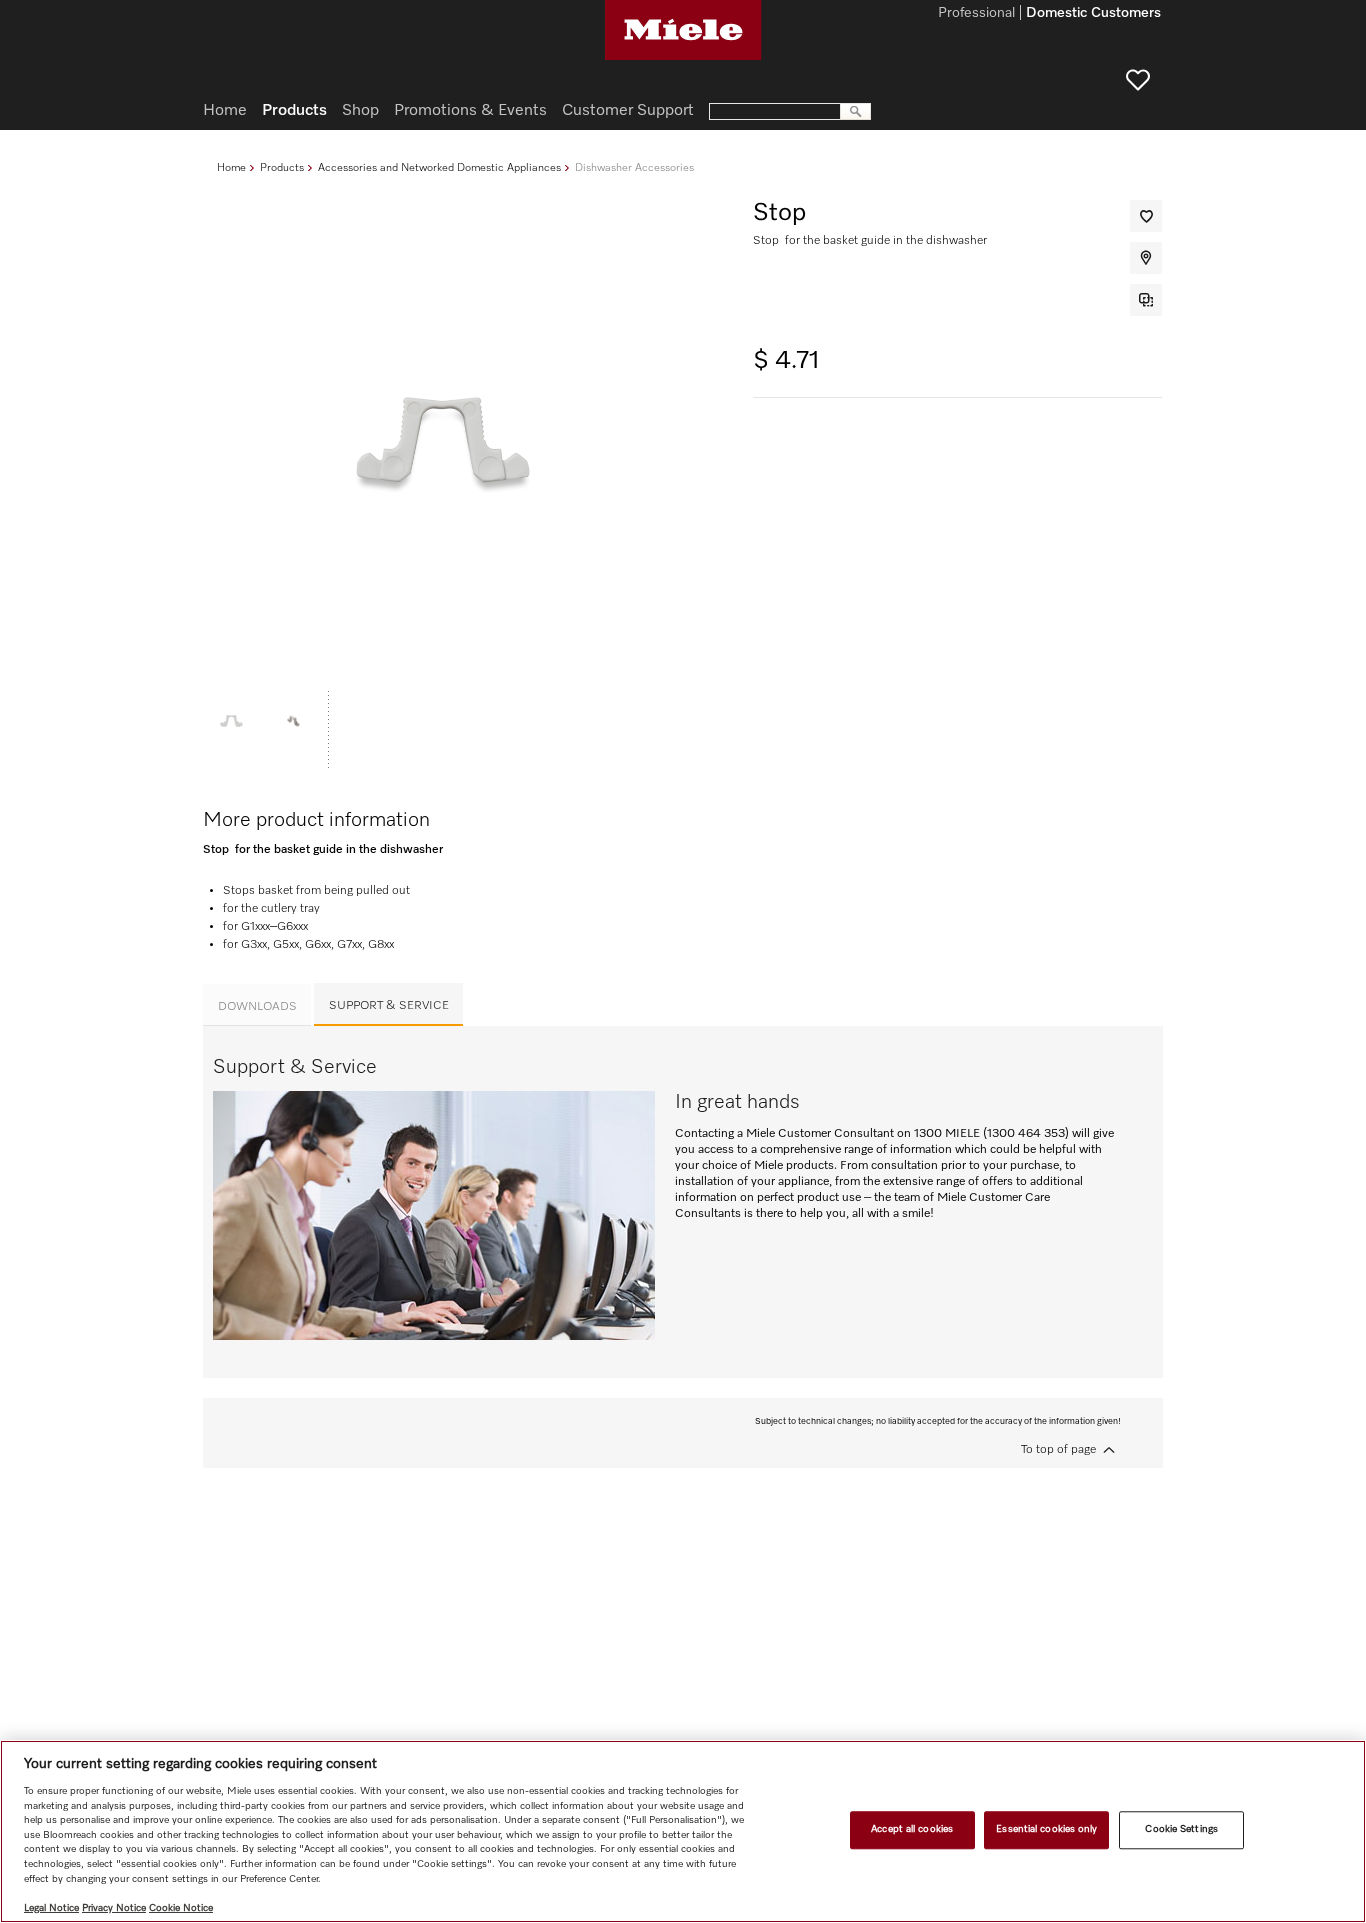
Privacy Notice (114, 1908)
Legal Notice (51, 1908)
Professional (976, 14)
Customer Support (628, 111)
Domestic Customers (1093, 14)
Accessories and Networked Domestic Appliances (439, 167)
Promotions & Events (470, 111)
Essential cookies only (1046, 1830)
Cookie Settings (1181, 1830)
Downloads (257, 1007)
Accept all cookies (912, 1830)
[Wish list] (1138, 80)
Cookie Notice (181, 1908)
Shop (360, 111)
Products (282, 167)
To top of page (1058, 1450)
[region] (683, 1831)
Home (231, 167)
